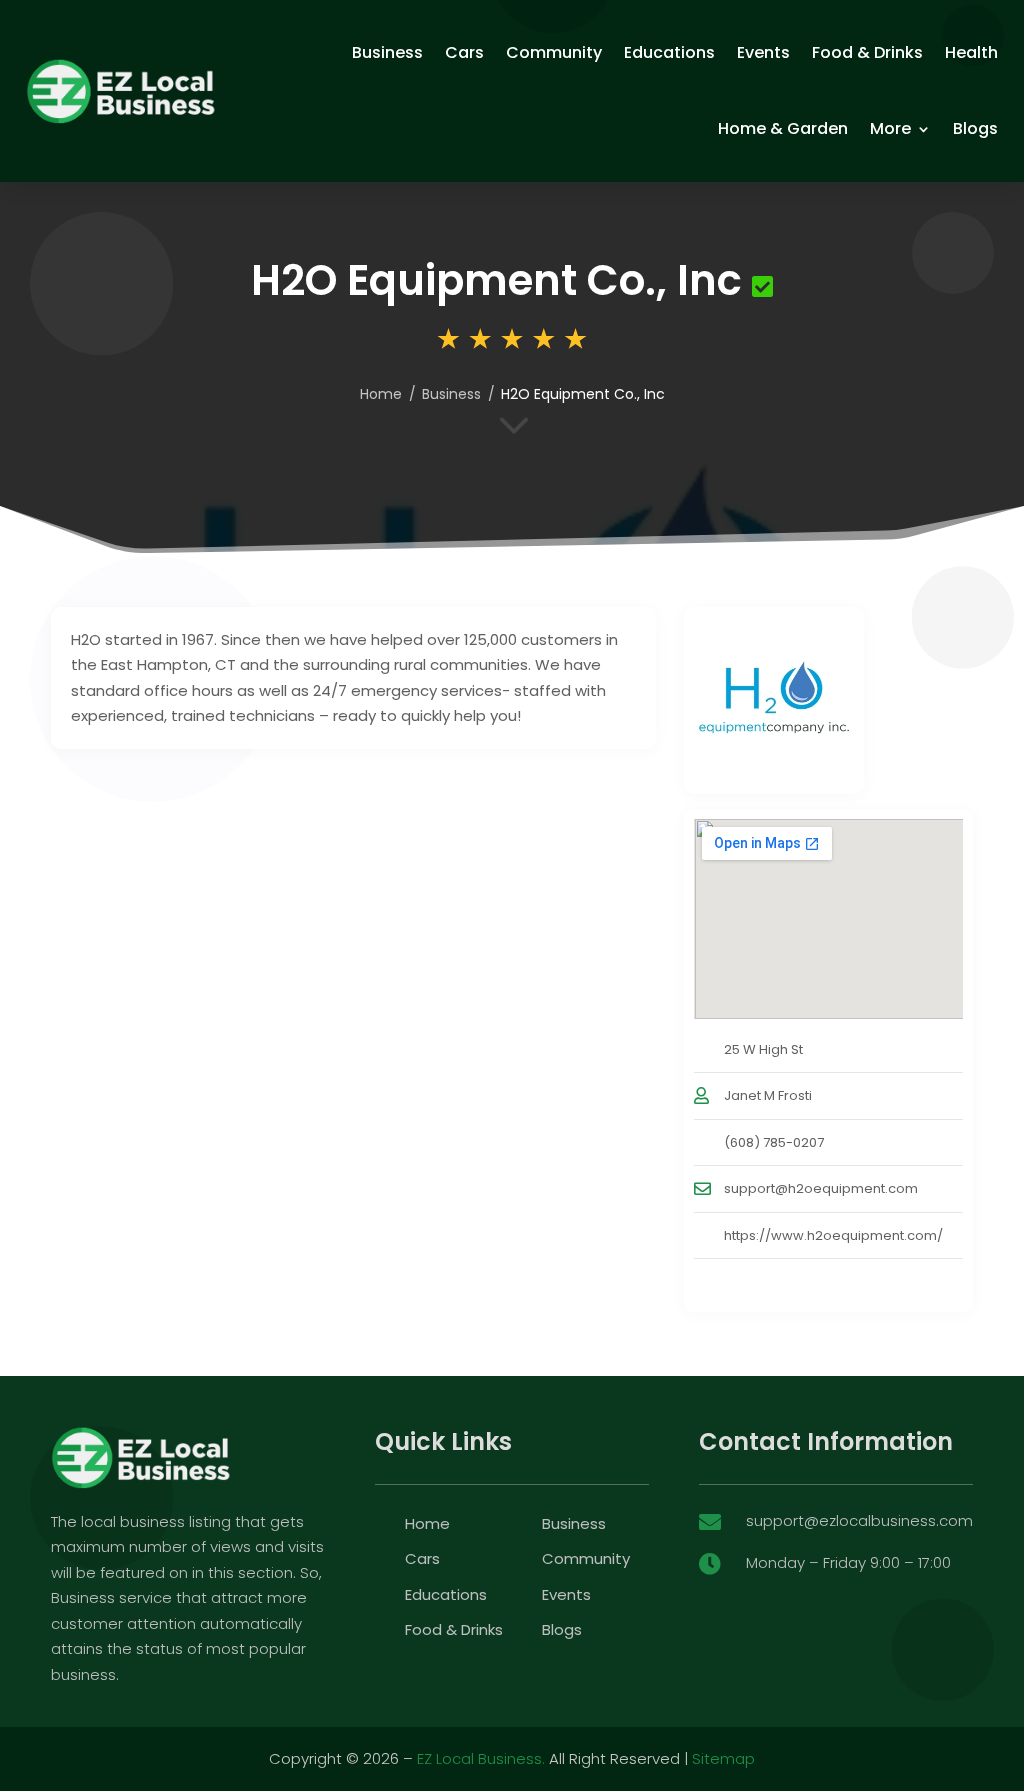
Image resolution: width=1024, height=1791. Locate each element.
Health (971, 52)
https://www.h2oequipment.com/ (833, 1235)
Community (554, 52)
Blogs (975, 128)
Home (381, 394)
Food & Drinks (867, 52)
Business (387, 52)
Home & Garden (783, 128)
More (890, 128)
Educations (669, 52)
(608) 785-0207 (774, 1142)
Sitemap (723, 1758)
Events (763, 52)
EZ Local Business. (481, 1758)
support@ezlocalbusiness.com (859, 1520)
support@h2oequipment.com (821, 1188)
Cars (464, 52)
